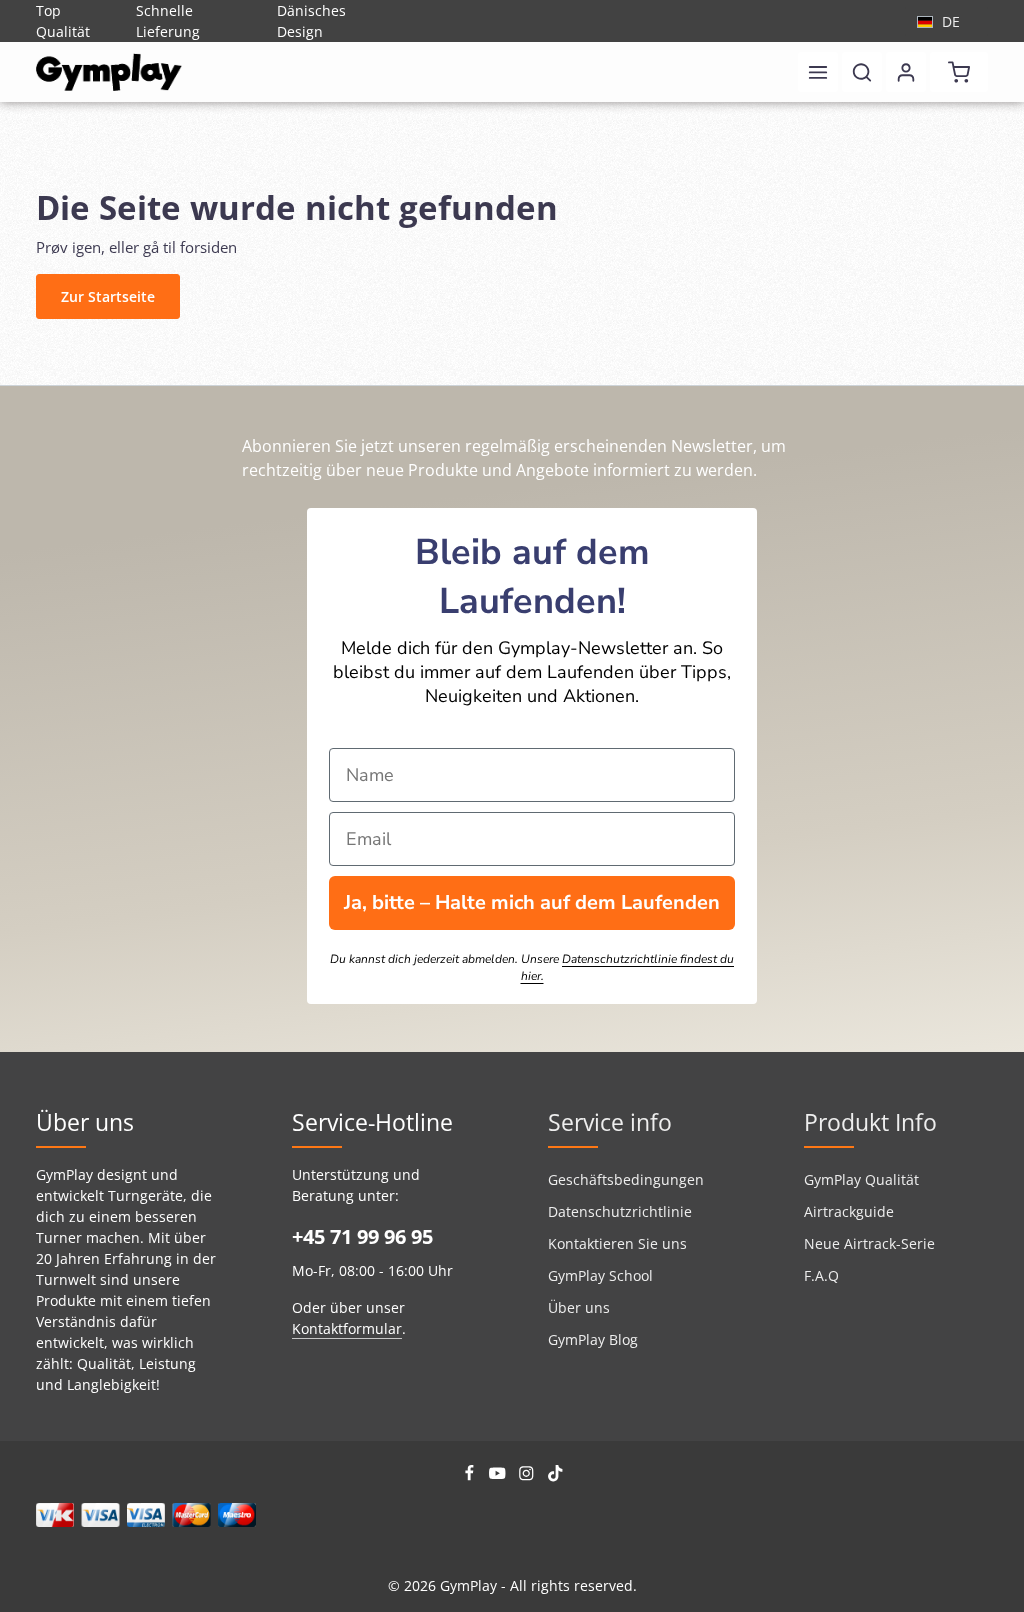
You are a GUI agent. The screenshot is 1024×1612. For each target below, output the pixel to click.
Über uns (579, 1307)
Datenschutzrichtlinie (620, 1211)
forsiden (208, 247)
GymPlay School (600, 1275)
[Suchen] (862, 72)
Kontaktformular (347, 1328)
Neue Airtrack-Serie (869, 1243)
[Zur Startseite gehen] (109, 72)
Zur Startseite (108, 296)
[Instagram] (528, 1476)
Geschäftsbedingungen (626, 1179)
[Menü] (818, 72)
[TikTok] (555, 1476)
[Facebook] (471, 1476)
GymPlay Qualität (861, 1179)
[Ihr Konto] (906, 72)
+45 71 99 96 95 (362, 1236)
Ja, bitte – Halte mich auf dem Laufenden (532, 902)
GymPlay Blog (593, 1339)
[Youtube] (499, 1476)
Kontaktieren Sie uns (617, 1243)
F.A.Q (821, 1275)
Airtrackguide (849, 1211)
